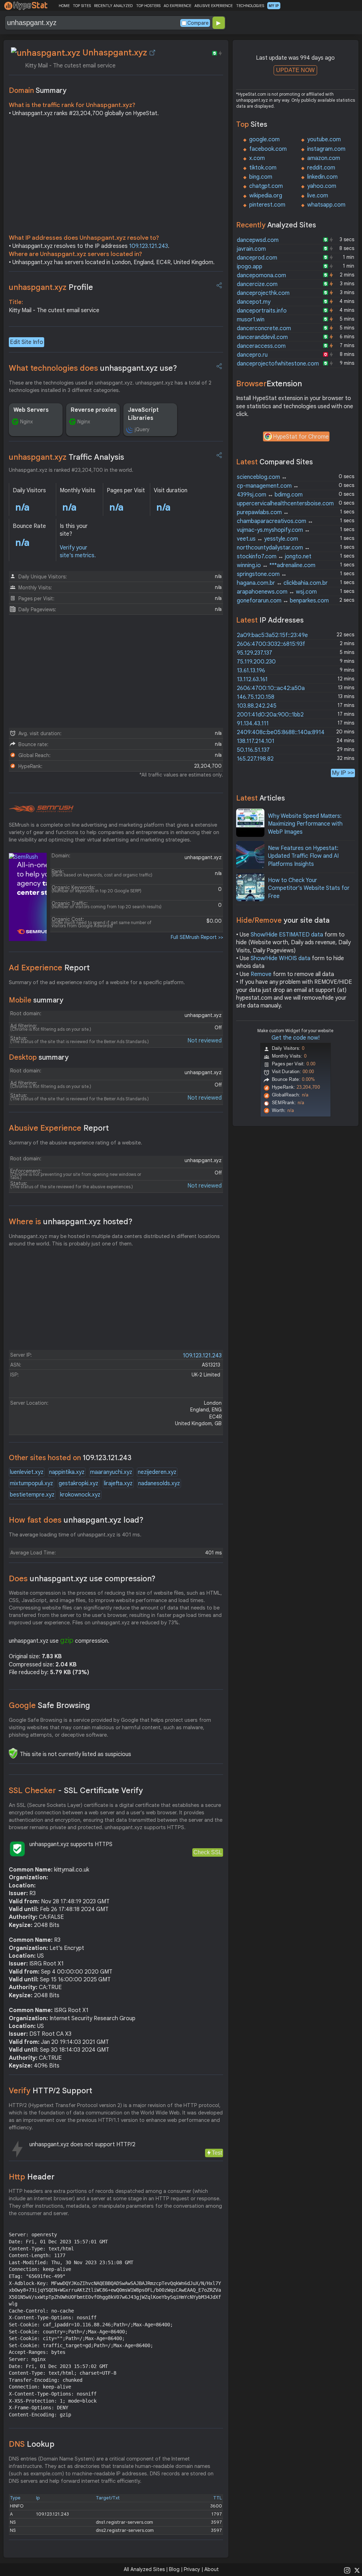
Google (49, 1705)
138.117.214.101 (256, 741)
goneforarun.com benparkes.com (283, 601)
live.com (318, 196)
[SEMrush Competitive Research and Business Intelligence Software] (41, 809)
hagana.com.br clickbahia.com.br (282, 583)
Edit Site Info (27, 342)
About (212, 2569)
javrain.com (251, 249)
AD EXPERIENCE (177, 6)
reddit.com (321, 168)
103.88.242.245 (257, 706)
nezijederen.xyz (157, 1472)
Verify (51, 2091)
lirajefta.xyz (118, 1483)
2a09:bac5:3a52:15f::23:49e (272, 635)
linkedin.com (322, 177)
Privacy (192, 2569)
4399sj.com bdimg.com (270, 495)
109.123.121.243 (148, 246)
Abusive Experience (59, 1128)
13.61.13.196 (251, 671)
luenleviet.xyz (27, 1472)
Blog (174, 2569)
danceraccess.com (261, 346)
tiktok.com (263, 168)
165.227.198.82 (255, 759)
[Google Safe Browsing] (13, 1753)
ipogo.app (250, 267)
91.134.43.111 (253, 724)
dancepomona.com (261, 275)
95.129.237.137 (255, 653)
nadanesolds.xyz (159, 1483)
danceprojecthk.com (263, 293)
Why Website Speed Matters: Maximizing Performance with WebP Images (305, 824)
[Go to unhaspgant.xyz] (152, 53)
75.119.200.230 (256, 662)
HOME (64, 6)
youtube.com (324, 139)
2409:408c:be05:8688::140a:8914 (281, 732)
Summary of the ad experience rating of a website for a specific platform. (97, 982)
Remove (261, 974)
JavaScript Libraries (143, 414)
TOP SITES (82, 6)
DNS (32, 2444)
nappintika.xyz (67, 1472)
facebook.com (268, 149)
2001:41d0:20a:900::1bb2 (270, 715)
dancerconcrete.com (264, 328)
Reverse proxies (94, 410)
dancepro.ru (252, 355)
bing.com (261, 177)
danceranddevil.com (262, 337)
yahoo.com (322, 186)
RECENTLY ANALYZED (113, 6)
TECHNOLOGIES (250, 6)
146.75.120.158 (256, 697)
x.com (257, 158)
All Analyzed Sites (144, 2569)
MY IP (274, 6)
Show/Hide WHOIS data (281, 958)
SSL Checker (76, 1790)
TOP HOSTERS (148, 6)
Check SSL (208, 1852)
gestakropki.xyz (78, 1483)
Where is (71, 1222)
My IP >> (343, 773)
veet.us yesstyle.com (267, 539)
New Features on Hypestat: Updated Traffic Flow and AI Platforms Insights (303, 856)
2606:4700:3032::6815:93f (271, 644)
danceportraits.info (262, 311)
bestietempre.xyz (32, 1495)
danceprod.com (257, 258)
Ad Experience (49, 968)
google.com (264, 139)
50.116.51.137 (253, 750)
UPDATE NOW (295, 70)
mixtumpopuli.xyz (31, 1483)
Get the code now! (296, 1038)
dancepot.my (254, 302)
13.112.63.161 (252, 679)
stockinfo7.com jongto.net (274, 557)
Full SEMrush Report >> (197, 937)
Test (217, 2153)
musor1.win (251, 320)
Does (82, 1579)
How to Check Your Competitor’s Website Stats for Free (309, 888)
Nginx (27, 422)
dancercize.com (257, 284)
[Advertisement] (116, 177)
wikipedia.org (266, 196)
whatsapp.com (326, 205)
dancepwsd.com (258, 240)
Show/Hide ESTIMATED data (287, 935)
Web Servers (31, 410)
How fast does (76, 1520)
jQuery (142, 429)
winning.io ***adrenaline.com (276, 565)
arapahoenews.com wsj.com (277, 592)
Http (32, 2177)
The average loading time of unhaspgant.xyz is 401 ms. (75, 1535)
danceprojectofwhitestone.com (278, 364)
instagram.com (326, 149)
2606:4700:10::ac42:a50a (271, 688)
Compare (198, 23)
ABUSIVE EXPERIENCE (214, 6)
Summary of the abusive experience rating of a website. (75, 1143)
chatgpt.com (266, 186)
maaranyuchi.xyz (111, 1472)
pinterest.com (267, 205)
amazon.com (324, 158)
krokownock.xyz (80, 1495)
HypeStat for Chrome (301, 437)
